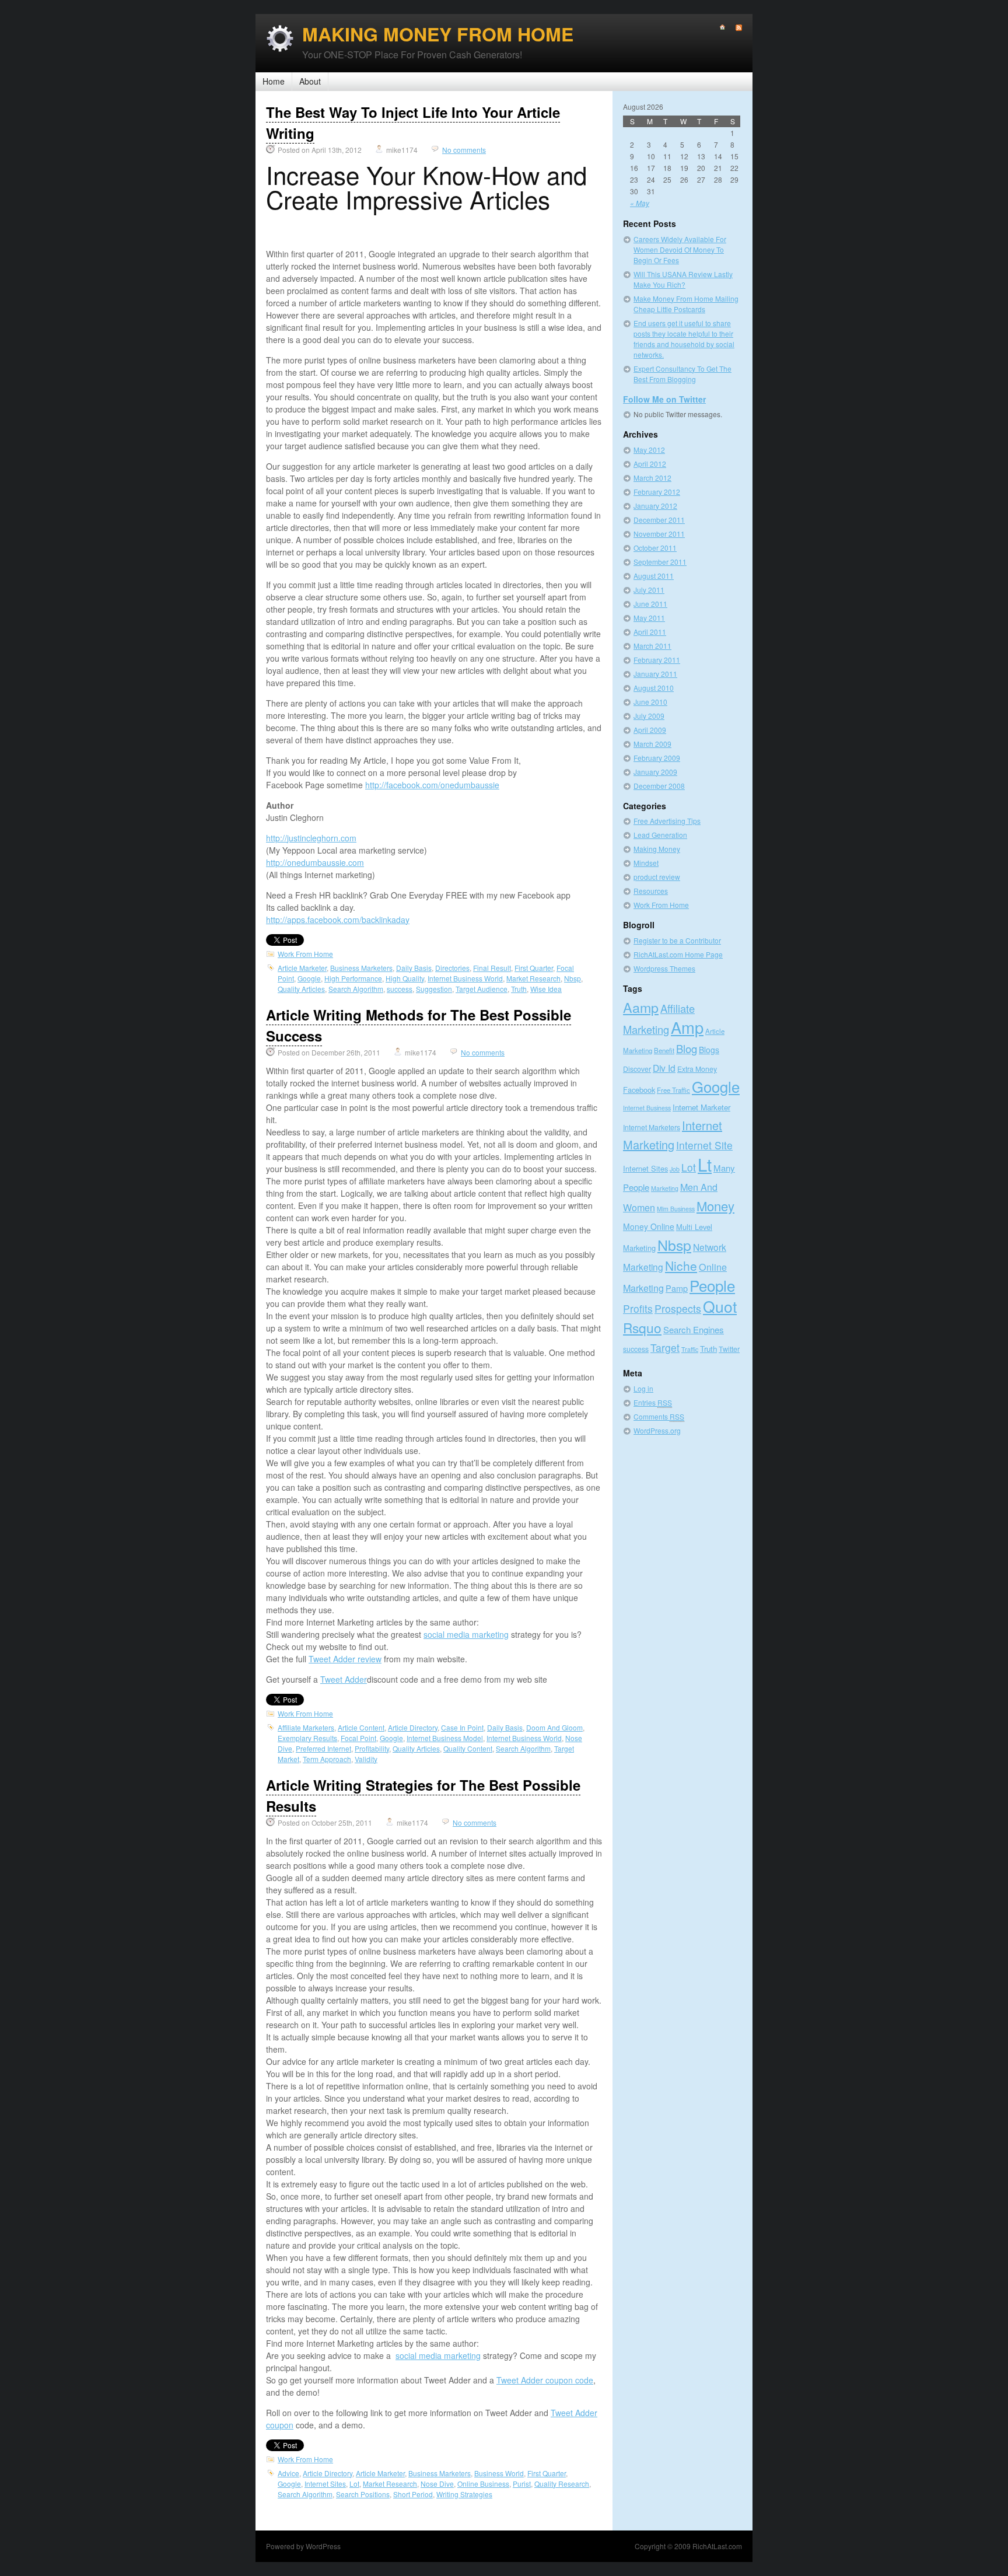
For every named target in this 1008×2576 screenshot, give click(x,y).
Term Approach (327, 1759)
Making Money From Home (438, 34)
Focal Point (358, 1738)
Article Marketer (302, 968)
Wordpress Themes (664, 968)
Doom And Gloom (554, 1727)
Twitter (729, 1349)
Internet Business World (465, 978)
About (310, 81)
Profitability (372, 1748)
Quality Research (562, 2484)
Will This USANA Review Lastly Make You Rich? (683, 279)
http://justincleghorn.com (311, 838)
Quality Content (468, 1748)
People (712, 1285)
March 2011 (652, 646)
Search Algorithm (356, 989)
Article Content (361, 1727)
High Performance (353, 978)
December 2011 (659, 520)
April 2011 (650, 632)
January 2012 (655, 506)
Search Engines (694, 1329)
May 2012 (649, 450)
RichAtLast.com (717, 2546)
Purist (522, 2484)
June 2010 (650, 702)
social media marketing (466, 1634)
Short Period (413, 2494)
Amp (687, 1027)
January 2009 (655, 772)
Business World (499, 2473)
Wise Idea (546, 989)
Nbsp (573, 978)
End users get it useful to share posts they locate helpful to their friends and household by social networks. (684, 339)
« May (640, 203)
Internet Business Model (445, 1738)
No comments (464, 150)
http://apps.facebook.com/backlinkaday (338, 920)
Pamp (677, 1288)
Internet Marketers (652, 1127)
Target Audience (482, 989)
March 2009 (652, 744)
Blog (687, 1048)
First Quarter (534, 968)
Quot (720, 1306)
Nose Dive (437, 2484)
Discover (637, 1069)
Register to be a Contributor (677, 940)
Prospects (678, 1308)
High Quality (405, 978)
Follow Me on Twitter (664, 399)
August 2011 (654, 576)
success (400, 989)
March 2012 (652, 478)
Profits (638, 1308)
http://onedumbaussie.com (315, 862)
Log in (643, 1388)
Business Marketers (361, 968)
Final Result (492, 968)
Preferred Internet (323, 1748)
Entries (653, 1402)
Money (715, 1206)
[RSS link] (734, 28)
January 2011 (655, 674)
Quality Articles (301, 989)
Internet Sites (325, 2484)
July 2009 (649, 716)
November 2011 (659, 534)
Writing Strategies (464, 2494)
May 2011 (649, 618)
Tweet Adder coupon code (545, 2380)
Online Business (483, 2484)
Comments (659, 1416)
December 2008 (659, 786)
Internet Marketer (701, 1107)
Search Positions (363, 2494)
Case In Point (462, 1727)
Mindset (646, 863)
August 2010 (654, 688)
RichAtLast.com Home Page (678, 954)
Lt (705, 1164)
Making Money (657, 849)
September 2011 (660, 562)
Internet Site (704, 1145)
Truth (519, 989)
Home (274, 81)
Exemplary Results (307, 1738)
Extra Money (697, 1069)
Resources (651, 891)
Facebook (639, 1090)
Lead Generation (660, 835)
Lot (354, 2484)
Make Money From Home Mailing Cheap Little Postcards (686, 304)
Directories (452, 968)
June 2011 (650, 604)
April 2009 (650, 730)
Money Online (649, 1226)
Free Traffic (673, 1090)
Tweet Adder (344, 1679)
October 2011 (655, 548)
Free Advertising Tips (667, 821)
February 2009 (657, 758)
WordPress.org (657, 1430)
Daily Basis (414, 968)
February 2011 (657, 660)
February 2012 (657, 492)
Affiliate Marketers (306, 1727)
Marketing (665, 1188)
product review (657, 877)
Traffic (690, 1349)
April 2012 (650, 464)
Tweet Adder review (345, 1659)
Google (309, 978)
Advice (288, 2473)
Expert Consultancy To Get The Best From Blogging (682, 374)
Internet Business (647, 1108)
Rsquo (642, 1327)
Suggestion (434, 989)
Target (665, 1348)
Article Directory (413, 1727)
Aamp (641, 1007)
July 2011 (649, 590)
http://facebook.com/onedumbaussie (432, 785)
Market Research (533, 978)
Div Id (664, 1068)
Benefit (664, 1050)
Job (675, 1169)
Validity (366, 1759)
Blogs (709, 1050)
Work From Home (305, 954)
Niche (681, 1266)
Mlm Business (676, 1209)
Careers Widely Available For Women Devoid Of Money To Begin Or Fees (680, 249)
